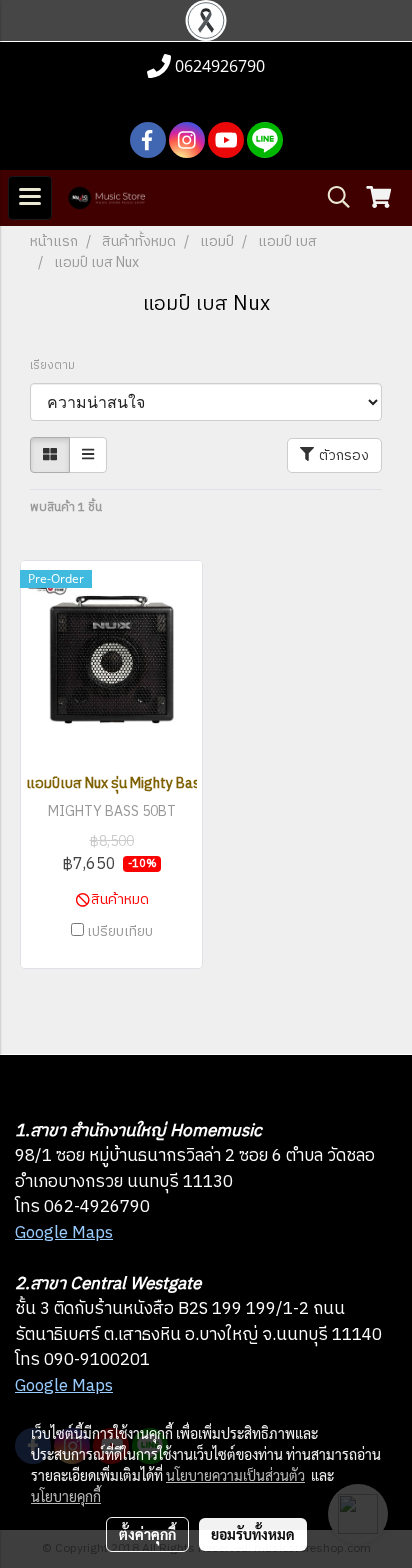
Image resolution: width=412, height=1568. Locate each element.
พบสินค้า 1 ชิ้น (66, 508)
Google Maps (64, 1233)
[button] (332, 197)
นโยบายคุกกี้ (66, 1496)
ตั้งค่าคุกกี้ (147, 1534)
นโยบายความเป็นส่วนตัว (235, 1475)
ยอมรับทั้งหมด (253, 1534)
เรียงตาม (57, 366)
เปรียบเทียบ (120, 932)
